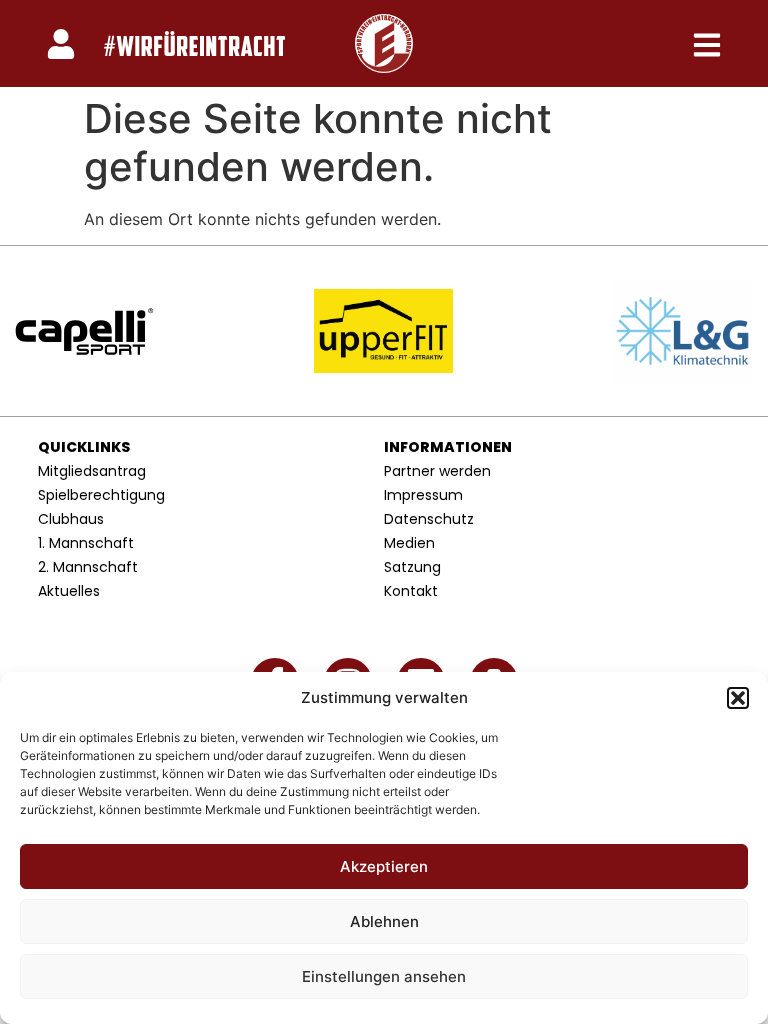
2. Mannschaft (88, 567)
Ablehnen (384, 921)
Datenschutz (429, 519)
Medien (409, 543)
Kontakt (411, 591)
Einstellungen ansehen (384, 976)
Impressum (423, 495)
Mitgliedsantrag (92, 471)
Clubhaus (71, 519)
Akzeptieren (384, 866)
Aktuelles (69, 591)
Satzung (412, 567)
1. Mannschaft (86, 543)
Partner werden (437, 471)
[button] (738, 698)
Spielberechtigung (101, 495)
